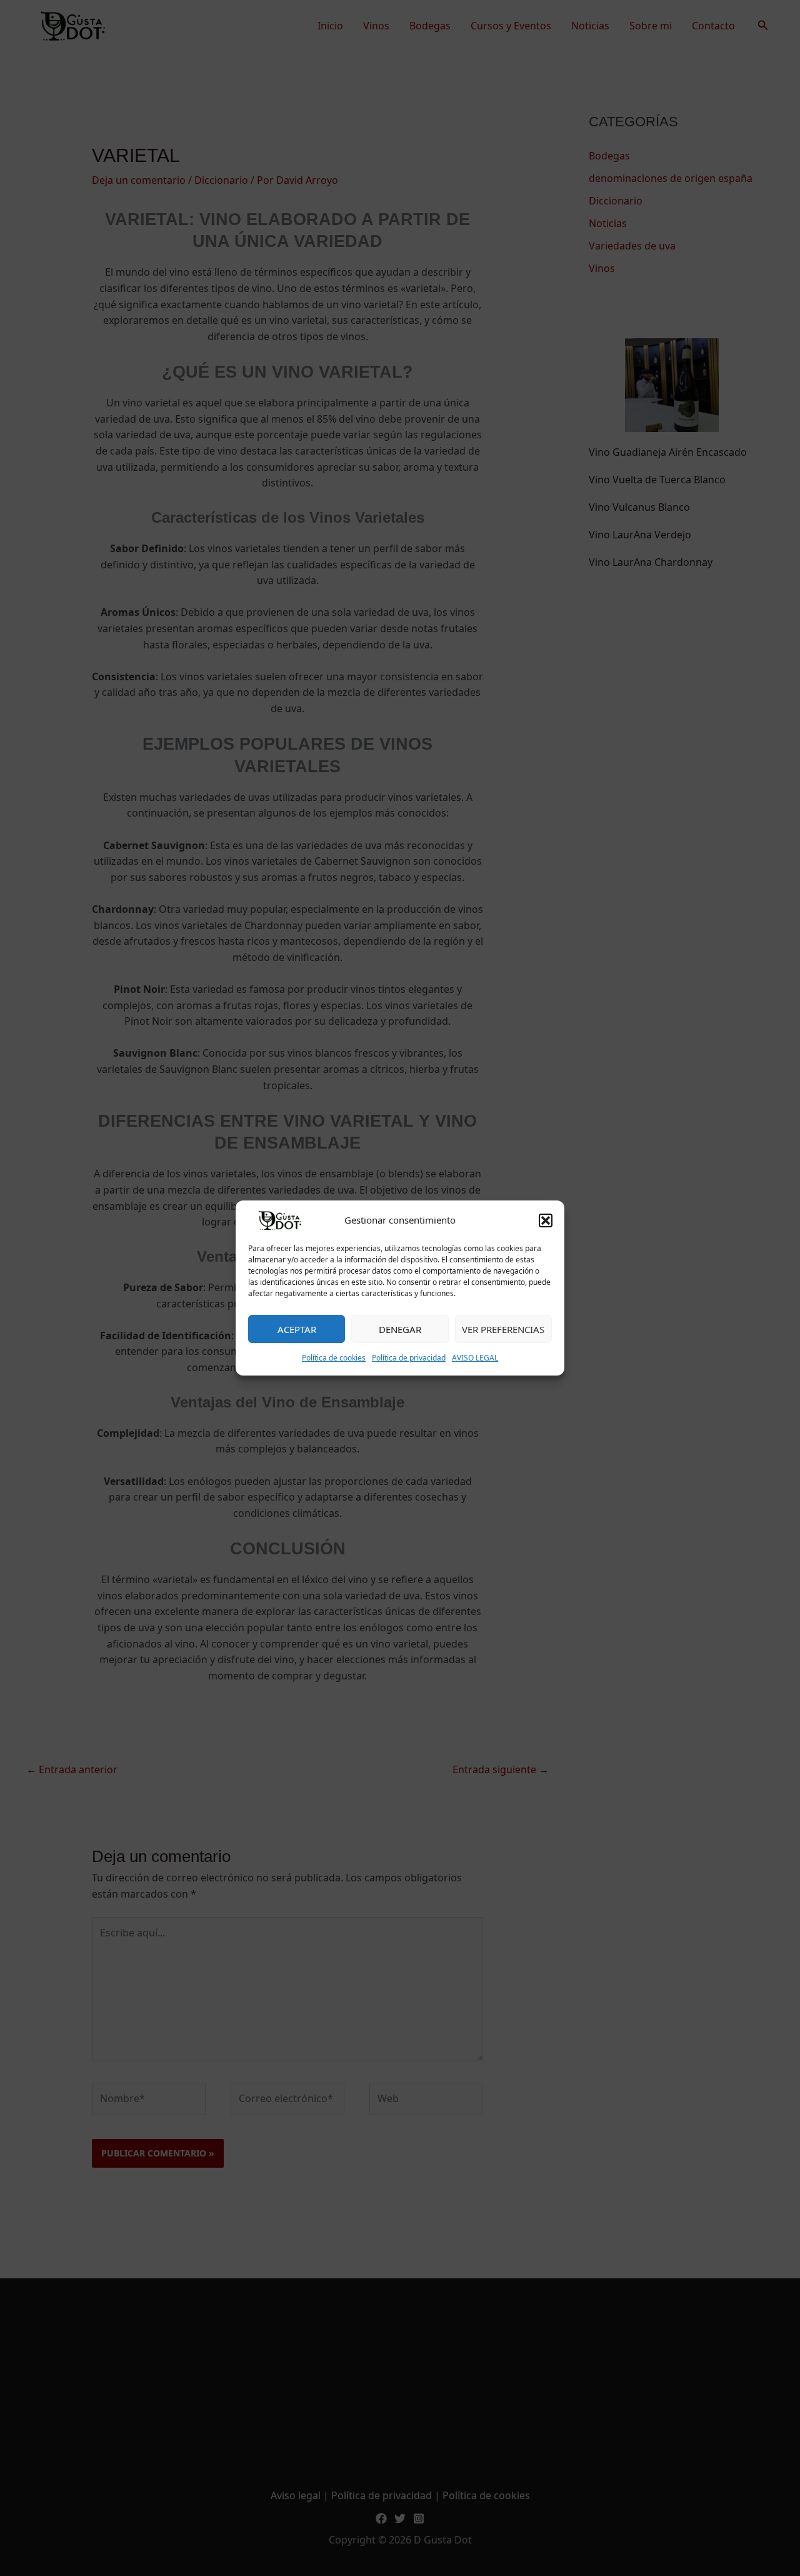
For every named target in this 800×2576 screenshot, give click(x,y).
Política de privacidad (409, 1358)
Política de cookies (334, 1358)
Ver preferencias (503, 1329)
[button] (546, 1220)
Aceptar (297, 1329)
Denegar (400, 1329)
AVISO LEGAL (475, 1358)
